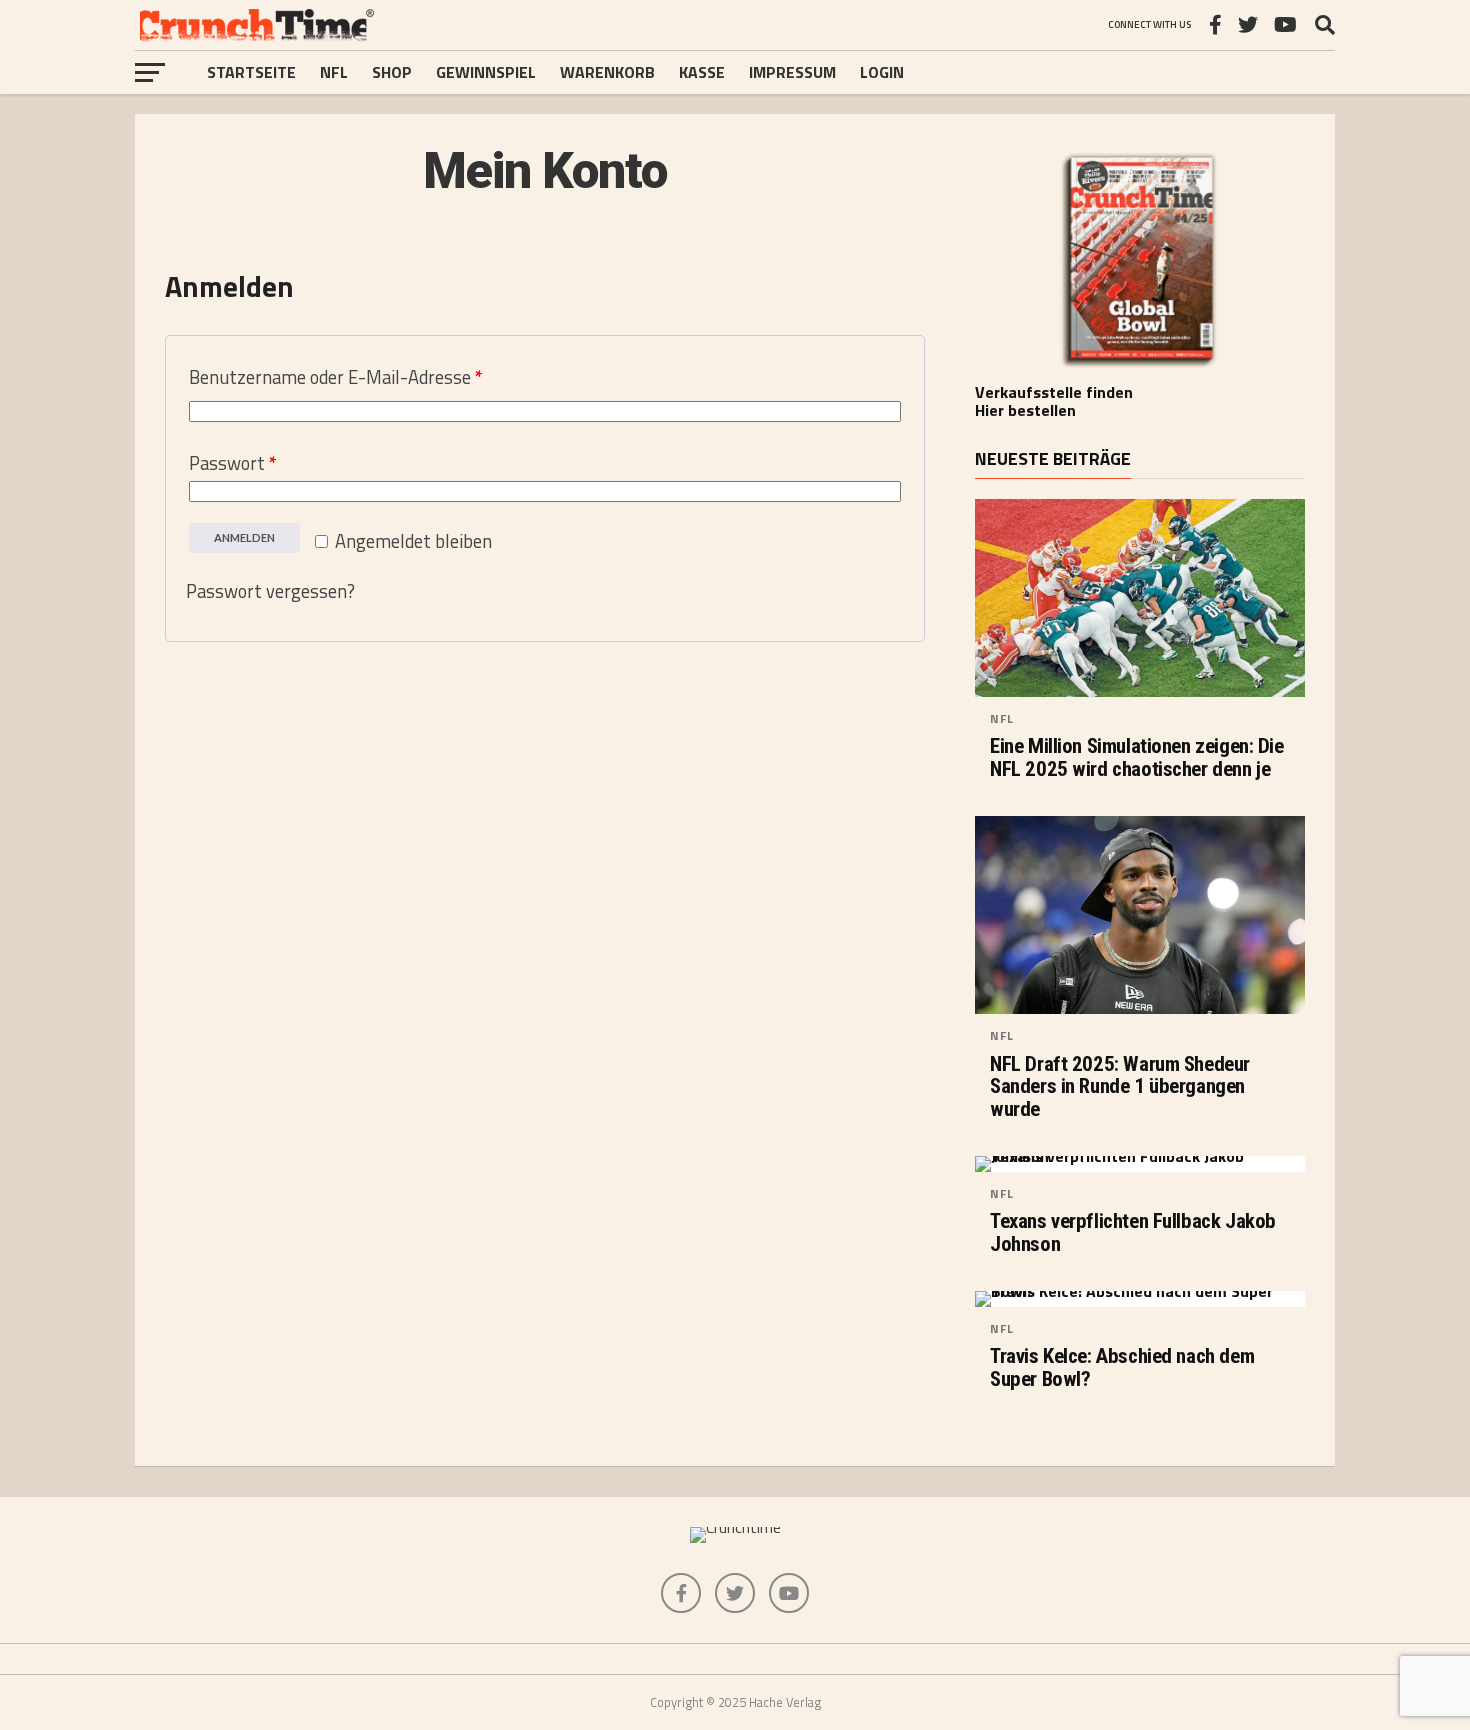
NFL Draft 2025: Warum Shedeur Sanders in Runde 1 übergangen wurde (1120, 1087)
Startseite (251, 72)
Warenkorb (607, 72)
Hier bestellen (1025, 410)
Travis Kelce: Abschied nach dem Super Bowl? (1122, 1368)
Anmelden (244, 537)
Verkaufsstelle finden (1054, 392)
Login (882, 72)
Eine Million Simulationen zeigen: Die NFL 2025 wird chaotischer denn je (1137, 758)
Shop (392, 72)
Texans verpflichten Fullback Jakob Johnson (1133, 1233)
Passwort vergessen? (270, 591)
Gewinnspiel (486, 72)
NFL (334, 72)
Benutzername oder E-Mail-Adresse (336, 377)
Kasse (702, 72)
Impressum (792, 72)
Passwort (233, 463)
